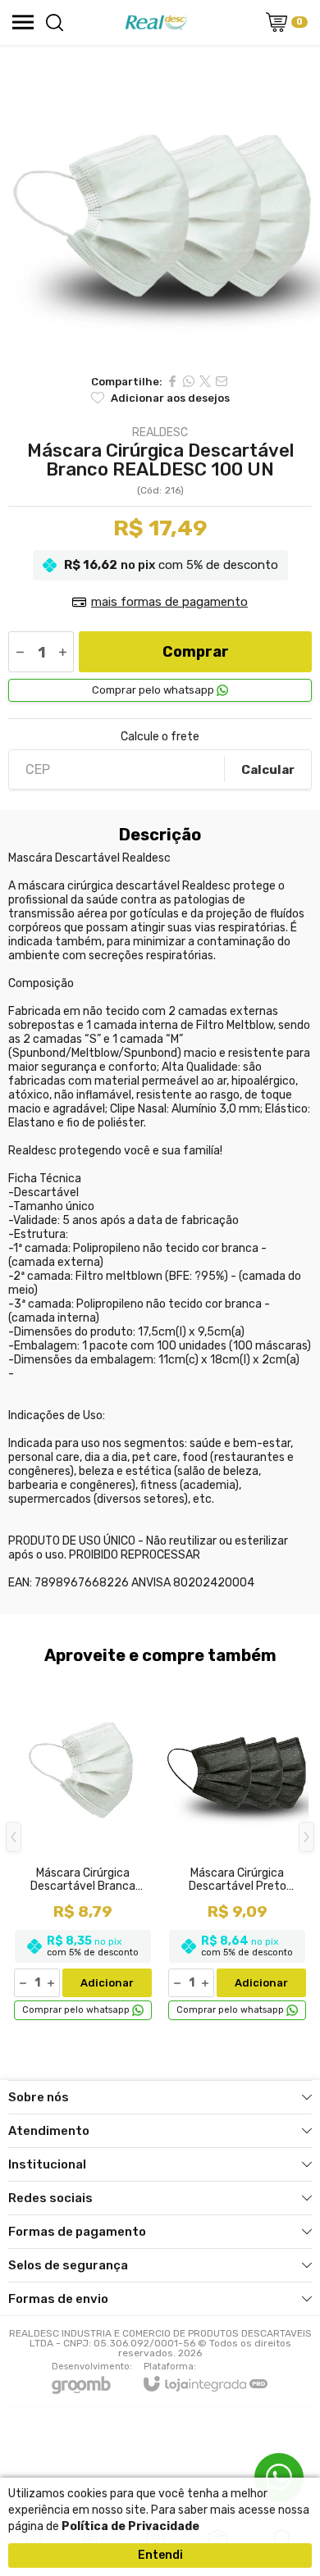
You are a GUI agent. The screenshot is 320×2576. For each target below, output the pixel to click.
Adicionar (107, 1983)
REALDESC (160, 433)
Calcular (268, 770)
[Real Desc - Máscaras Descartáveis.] (156, 22)
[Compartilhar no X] (205, 381)
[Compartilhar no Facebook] (172, 381)
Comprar (196, 652)
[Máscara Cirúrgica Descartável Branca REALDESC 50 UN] (83, 1849)
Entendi (160, 2555)
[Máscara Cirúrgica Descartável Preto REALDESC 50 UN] (237, 1849)
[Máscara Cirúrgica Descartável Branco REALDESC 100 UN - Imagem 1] (160, 205)
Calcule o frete (160, 737)
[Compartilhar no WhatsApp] (189, 381)
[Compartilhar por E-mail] (222, 381)
